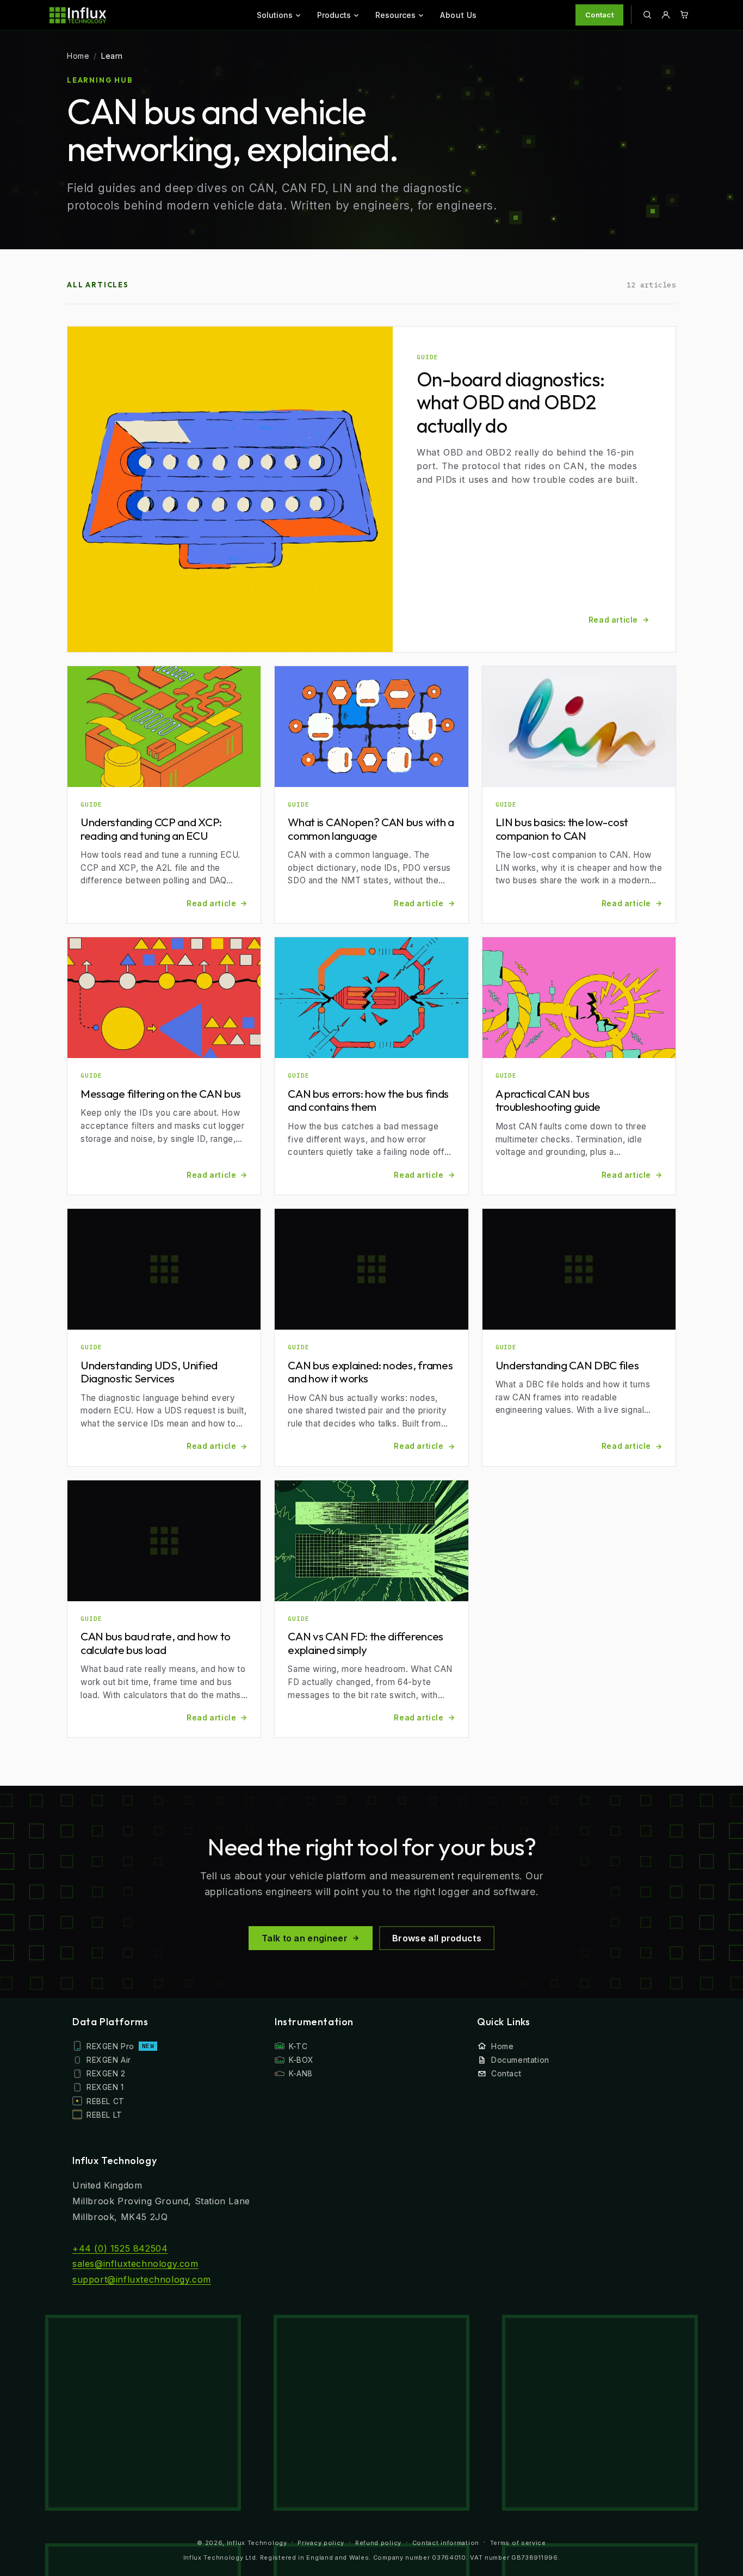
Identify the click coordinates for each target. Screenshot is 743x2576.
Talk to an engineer (305, 1938)
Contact (599, 15)
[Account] (666, 15)
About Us (459, 15)
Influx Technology (257, 2543)
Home (78, 56)
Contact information (446, 2543)
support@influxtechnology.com (142, 2279)
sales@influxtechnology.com (135, 2264)
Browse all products (437, 1938)
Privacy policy (321, 2543)
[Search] (647, 15)
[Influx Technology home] (104, 15)
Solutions (275, 15)
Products (334, 15)
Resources (395, 15)
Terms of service (518, 2543)
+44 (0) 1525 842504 (120, 2248)
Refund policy (378, 2543)
